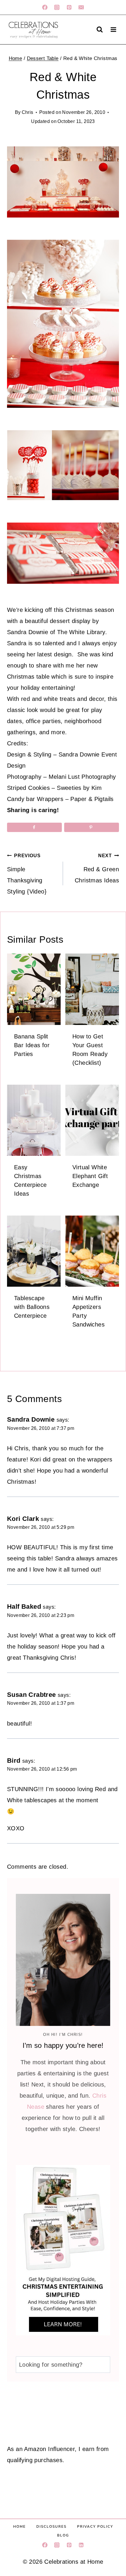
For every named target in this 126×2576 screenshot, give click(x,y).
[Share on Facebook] (34, 827)
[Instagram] (57, 7)
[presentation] (34, 989)
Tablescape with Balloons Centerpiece (34, 1307)
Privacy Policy (95, 2527)
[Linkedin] (81, 2545)
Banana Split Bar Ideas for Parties (32, 1045)
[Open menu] (113, 29)
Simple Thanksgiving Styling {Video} (28, 874)
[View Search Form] (100, 30)
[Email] (81, 7)
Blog (63, 2535)
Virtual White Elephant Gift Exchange (91, 1176)
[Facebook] (45, 7)
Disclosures (51, 2527)
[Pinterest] (69, 7)
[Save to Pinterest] (92, 827)
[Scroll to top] (117, 2513)
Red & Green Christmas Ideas (97, 868)
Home (19, 2527)
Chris (26, 112)
